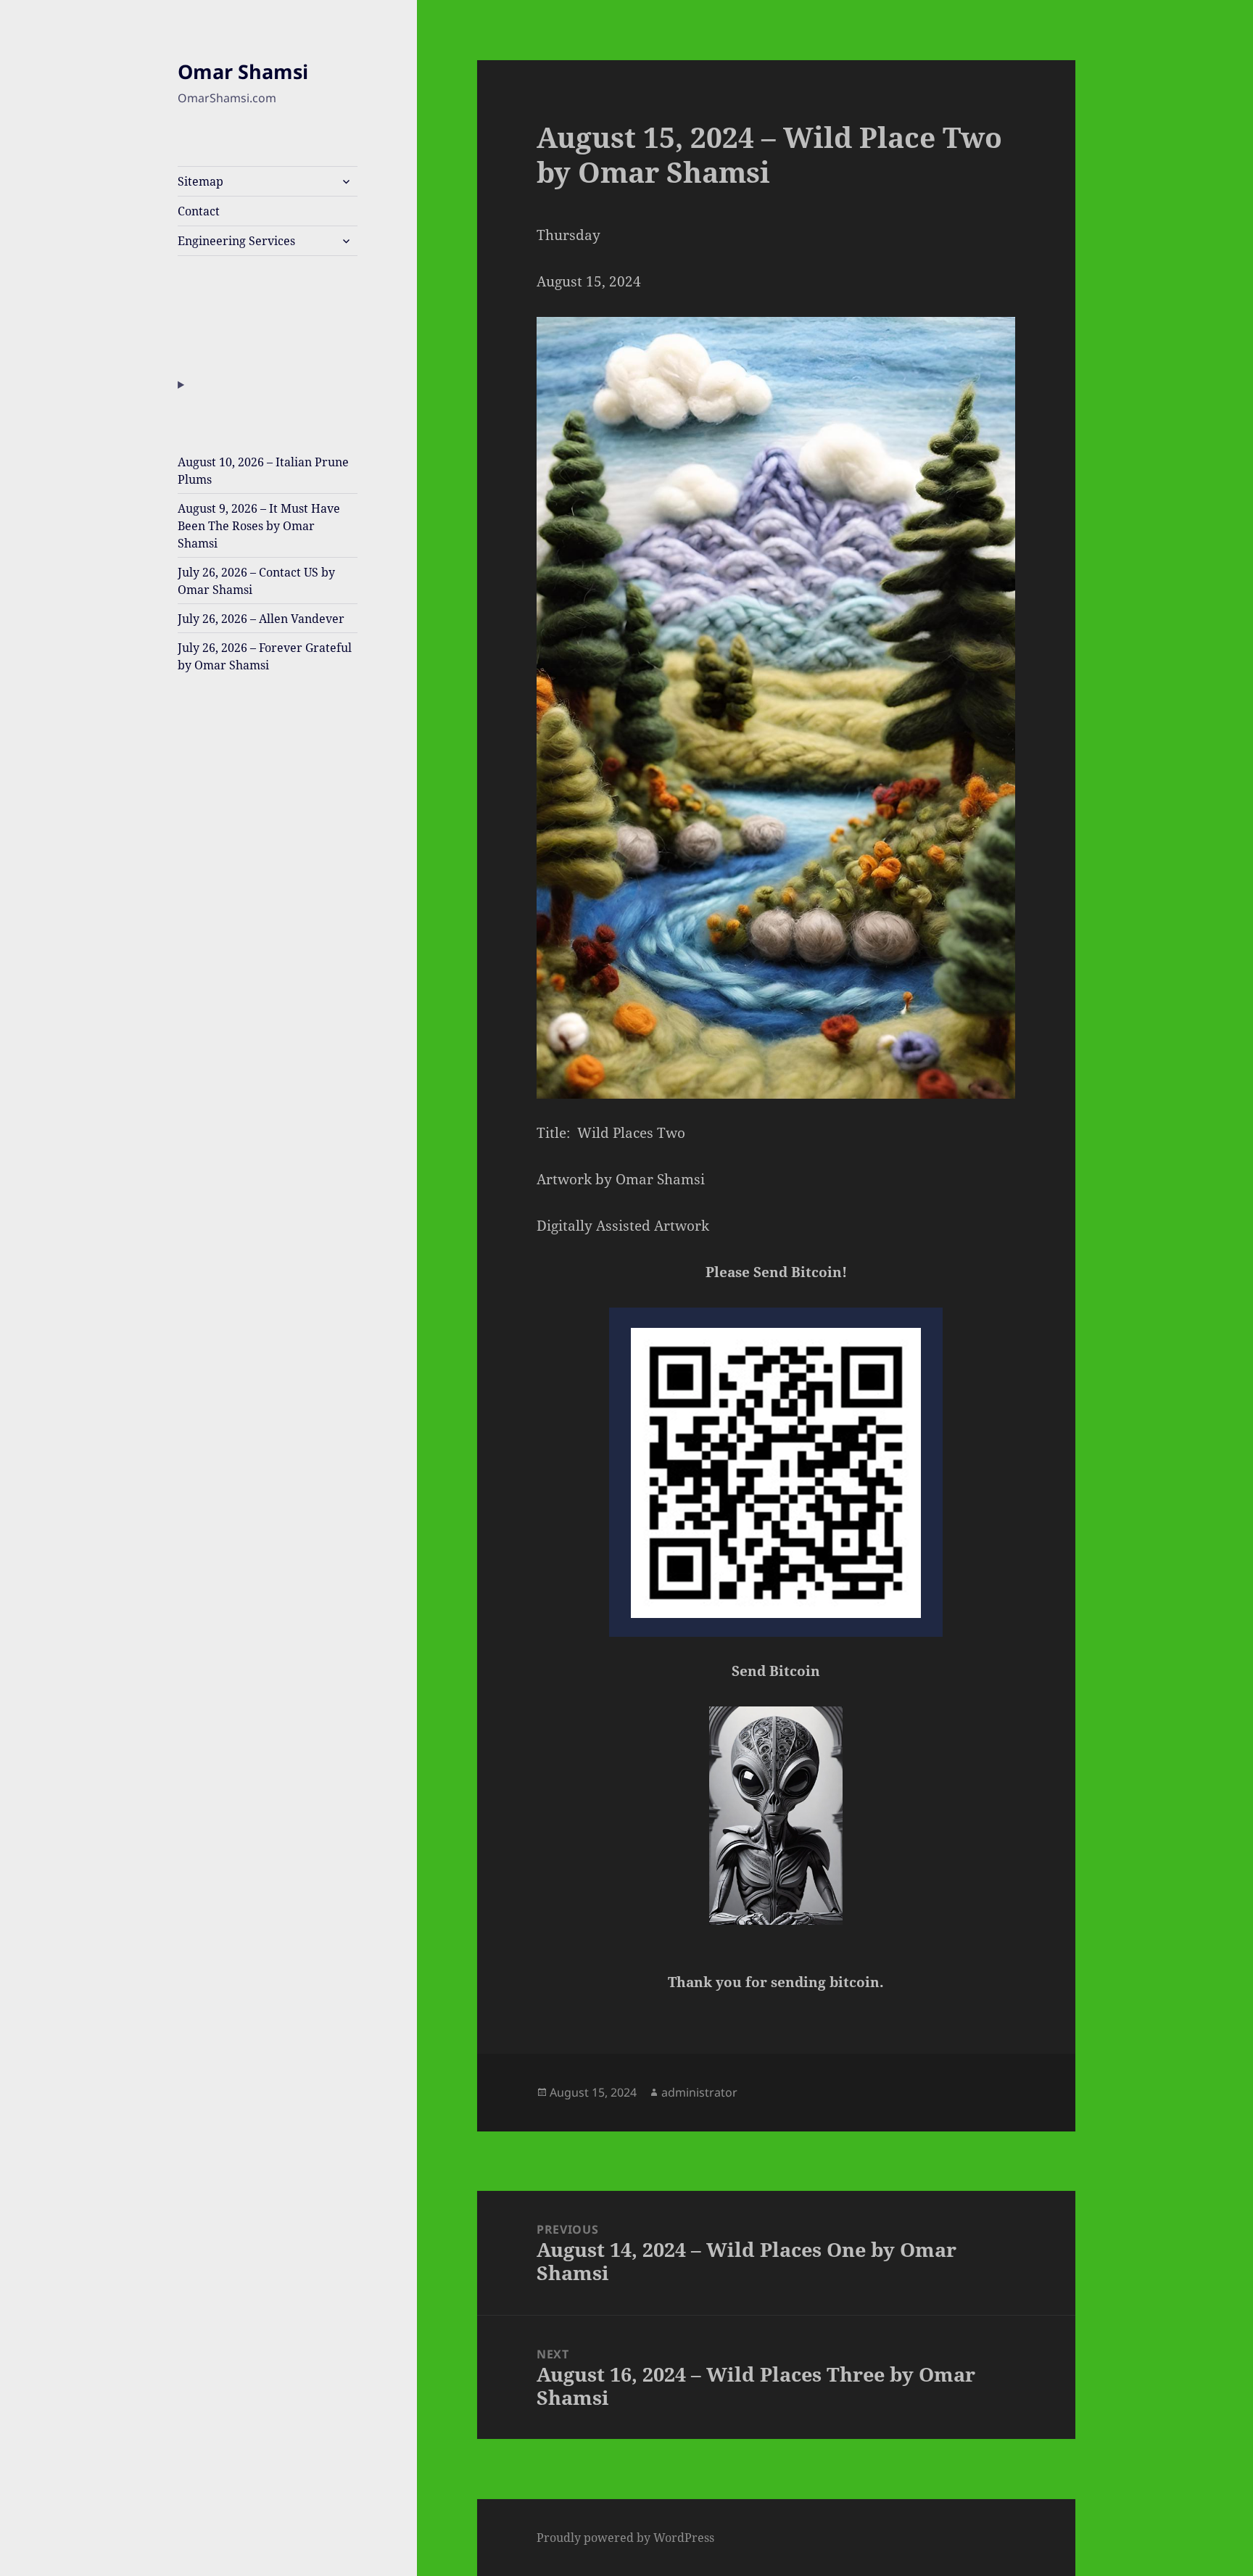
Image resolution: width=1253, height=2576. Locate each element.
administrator (699, 2092)
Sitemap (200, 181)
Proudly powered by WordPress (625, 2538)
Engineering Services (236, 241)
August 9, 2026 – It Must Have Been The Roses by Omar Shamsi (259, 526)
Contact (199, 211)
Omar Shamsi (243, 71)
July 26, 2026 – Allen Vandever (261, 619)
